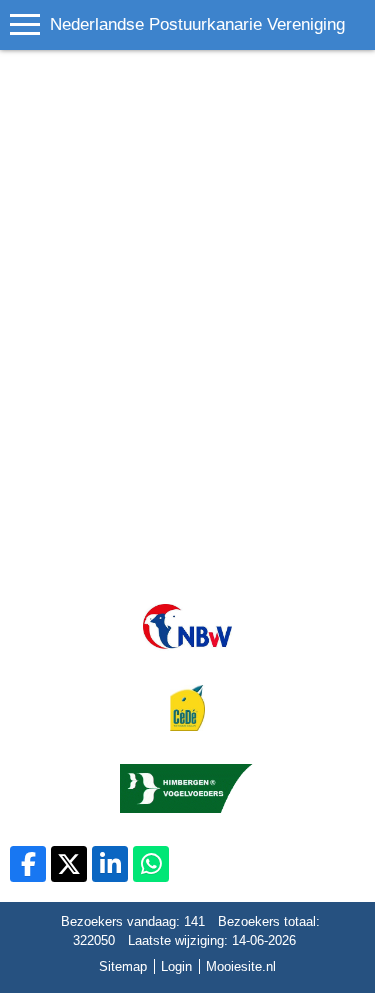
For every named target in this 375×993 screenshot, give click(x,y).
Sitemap (123, 966)
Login (176, 966)
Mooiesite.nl (241, 966)
